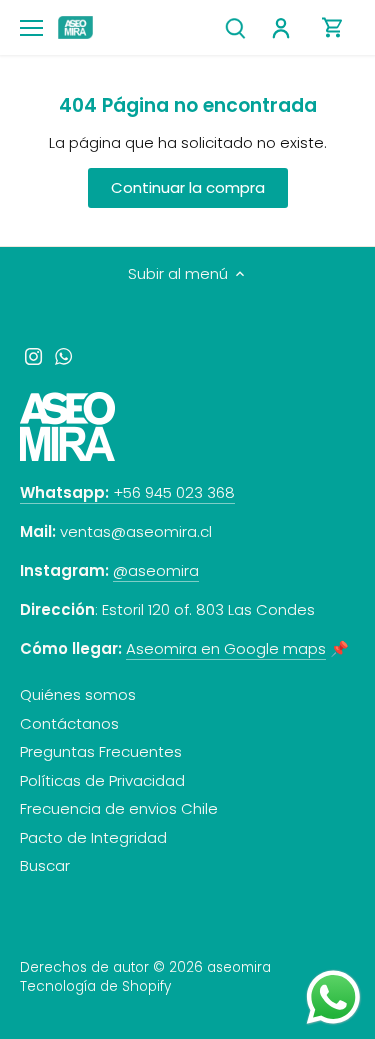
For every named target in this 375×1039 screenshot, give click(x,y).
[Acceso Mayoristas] (284, 28)
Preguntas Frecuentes (101, 751)
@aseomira (156, 570)
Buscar (45, 865)
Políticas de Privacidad (102, 780)
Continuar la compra (188, 187)
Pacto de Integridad (93, 837)
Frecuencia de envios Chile (119, 808)
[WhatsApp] (63, 354)
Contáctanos (69, 723)
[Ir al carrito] (333, 27)
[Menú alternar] (31, 28)
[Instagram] (33, 354)
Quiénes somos (78, 694)
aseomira (239, 967)
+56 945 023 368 (127, 492)
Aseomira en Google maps (226, 648)
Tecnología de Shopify (95, 986)
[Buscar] (235, 27)
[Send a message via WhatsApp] (333, 997)
